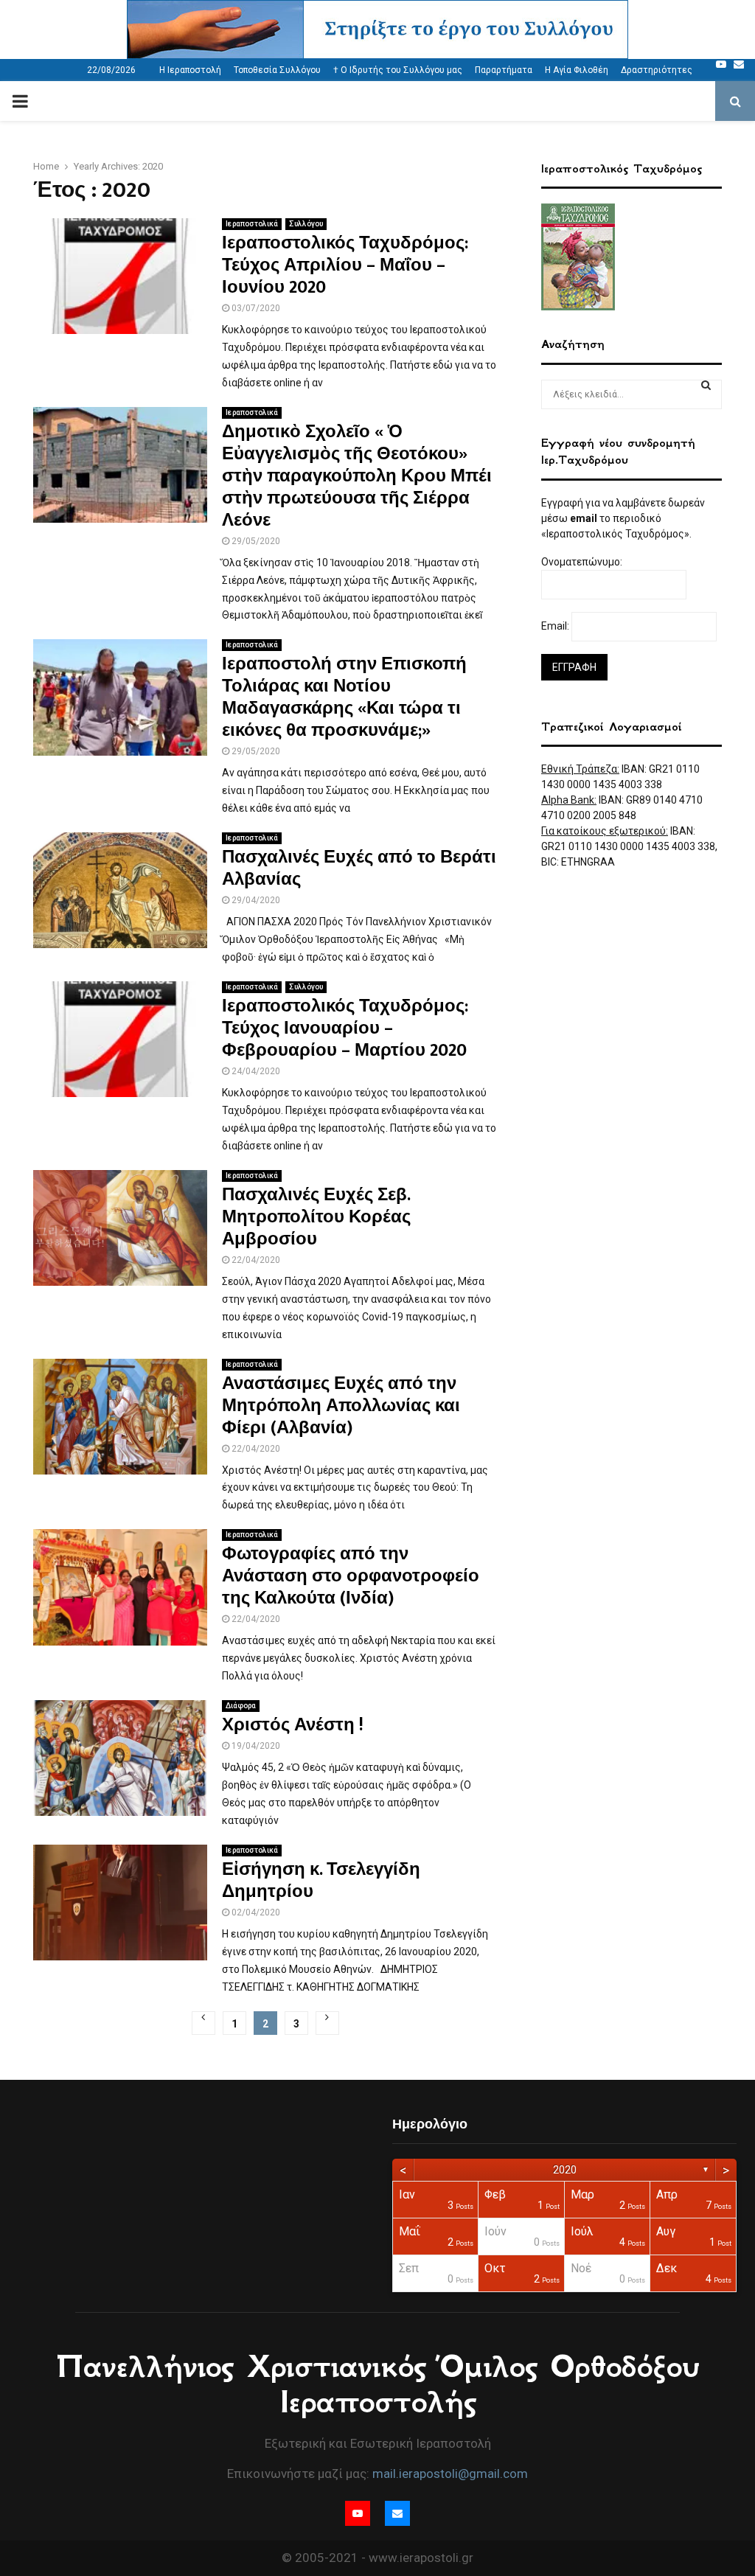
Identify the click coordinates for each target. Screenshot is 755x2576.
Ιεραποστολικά (252, 224)
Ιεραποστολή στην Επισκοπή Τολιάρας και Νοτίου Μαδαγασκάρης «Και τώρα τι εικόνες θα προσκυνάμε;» (344, 697)
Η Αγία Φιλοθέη (577, 70)
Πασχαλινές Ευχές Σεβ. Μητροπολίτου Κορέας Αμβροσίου (316, 1217)
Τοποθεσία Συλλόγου (277, 70)
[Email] (739, 64)
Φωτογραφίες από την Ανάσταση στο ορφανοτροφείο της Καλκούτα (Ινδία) (351, 1576)
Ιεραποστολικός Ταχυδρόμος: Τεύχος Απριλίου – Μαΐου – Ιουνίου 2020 (345, 265)
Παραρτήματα (504, 70)
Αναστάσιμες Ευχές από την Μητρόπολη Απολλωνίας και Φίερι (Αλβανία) (341, 1406)
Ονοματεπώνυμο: (583, 562)
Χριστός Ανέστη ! (293, 1725)
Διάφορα (241, 1706)
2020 (565, 2170)
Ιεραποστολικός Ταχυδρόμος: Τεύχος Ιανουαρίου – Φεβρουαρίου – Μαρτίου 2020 (345, 1028)
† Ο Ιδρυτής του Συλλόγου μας (398, 70)
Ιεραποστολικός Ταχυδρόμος (622, 168)
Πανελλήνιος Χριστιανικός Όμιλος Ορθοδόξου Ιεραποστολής (378, 2384)
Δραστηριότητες (657, 70)
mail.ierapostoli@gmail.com (450, 2474)
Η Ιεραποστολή (190, 70)
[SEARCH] (706, 385)
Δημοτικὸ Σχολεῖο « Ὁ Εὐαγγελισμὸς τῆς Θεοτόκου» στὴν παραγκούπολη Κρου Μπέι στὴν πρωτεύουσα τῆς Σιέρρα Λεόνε (357, 476)
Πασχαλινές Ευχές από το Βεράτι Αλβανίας (359, 868)
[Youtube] (721, 64)
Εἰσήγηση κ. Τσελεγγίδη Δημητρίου (321, 1881)
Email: (556, 626)
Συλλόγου (306, 224)
